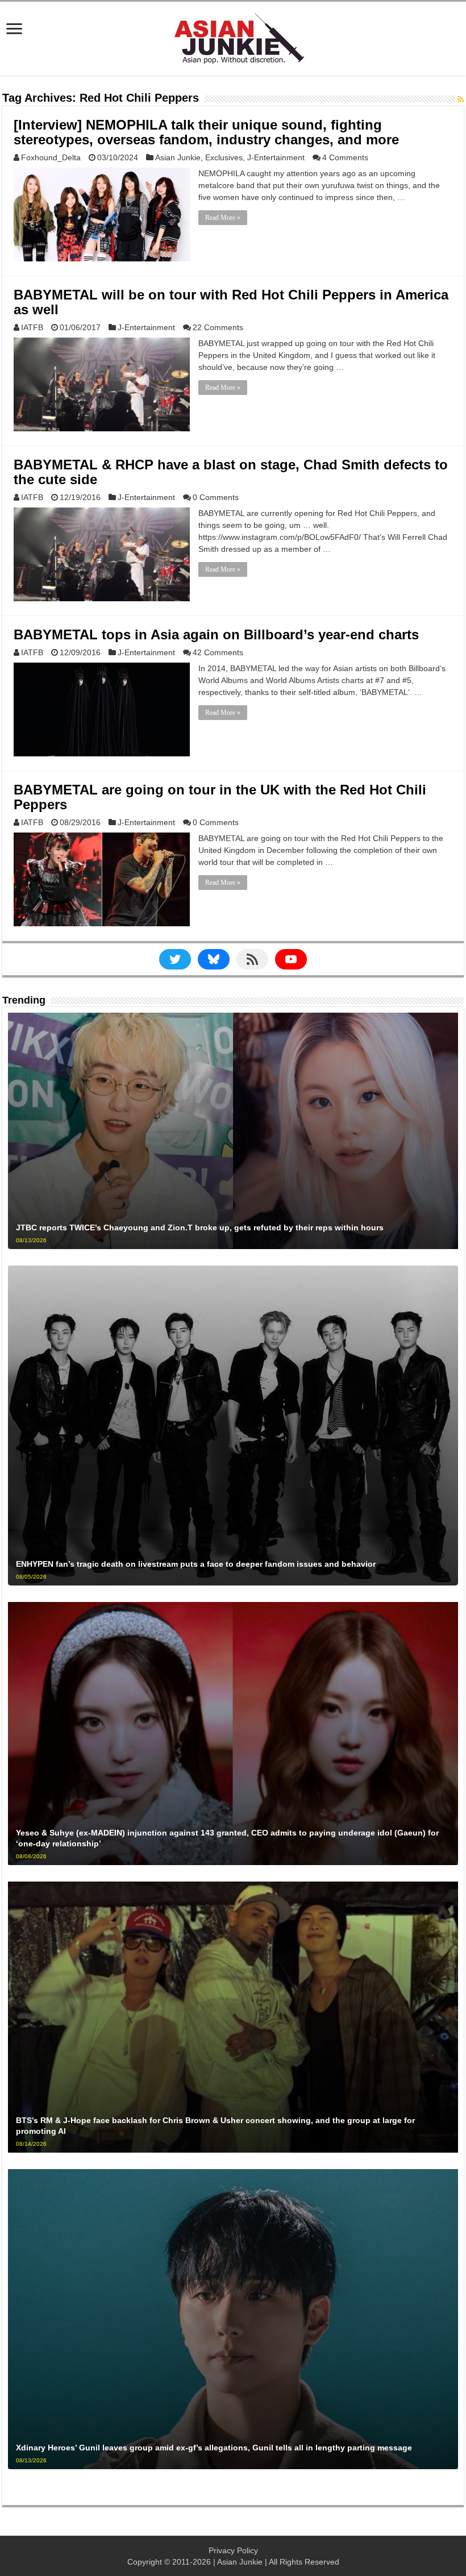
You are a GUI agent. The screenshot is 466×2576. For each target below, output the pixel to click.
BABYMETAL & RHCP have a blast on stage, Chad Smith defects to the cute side (231, 472)
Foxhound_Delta (51, 157)
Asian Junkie (178, 157)
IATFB (32, 327)
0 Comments (216, 497)
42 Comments (218, 652)
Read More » (223, 218)
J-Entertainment (276, 157)
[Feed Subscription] (461, 99)
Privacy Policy (233, 2550)
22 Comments (218, 327)
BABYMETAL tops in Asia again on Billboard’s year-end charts (216, 634)
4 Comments (345, 157)
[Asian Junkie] (233, 36)
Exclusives (224, 157)
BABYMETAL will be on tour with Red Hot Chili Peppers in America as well (231, 302)
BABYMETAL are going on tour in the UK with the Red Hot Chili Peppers (220, 797)
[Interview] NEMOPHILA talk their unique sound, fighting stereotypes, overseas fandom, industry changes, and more (206, 132)
